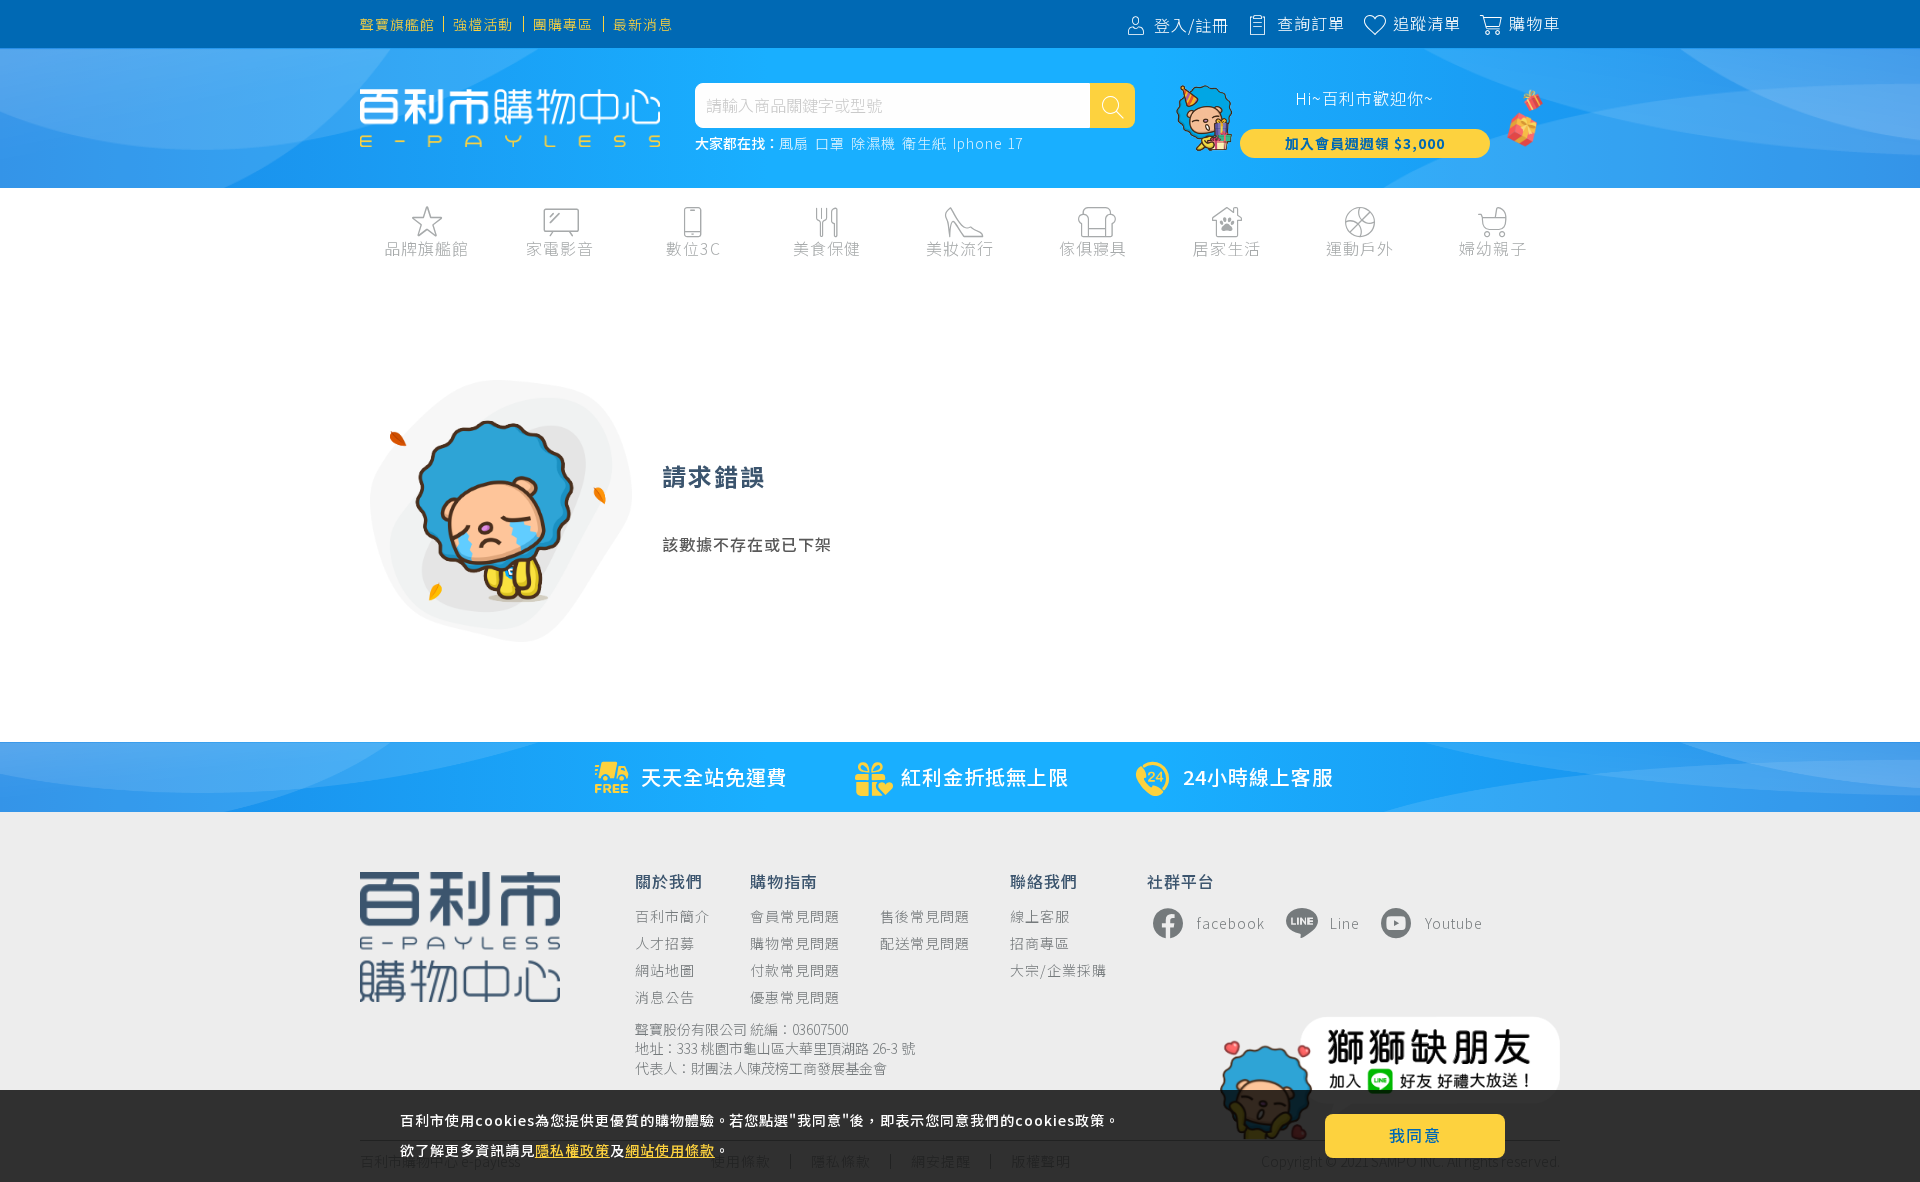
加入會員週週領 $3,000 (1365, 143)
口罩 (830, 144)
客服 (1723, 290)
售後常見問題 (925, 916)
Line (1345, 923)
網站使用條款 (670, 1150)
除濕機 (873, 144)
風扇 (794, 144)
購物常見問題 (795, 943)
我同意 (1415, 1135)
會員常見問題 (795, 916)
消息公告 (665, 997)
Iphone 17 (988, 144)
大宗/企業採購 (1058, 970)
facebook (1231, 923)
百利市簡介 (672, 916)
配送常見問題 (925, 943)
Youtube (1454, 923)
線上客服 (1040, 916)
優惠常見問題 (795, 997)
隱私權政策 (572, 1150)
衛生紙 (924, 144)
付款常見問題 (795, 970)
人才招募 (665, 943)
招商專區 (1040, 943)
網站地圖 (665, 970)
